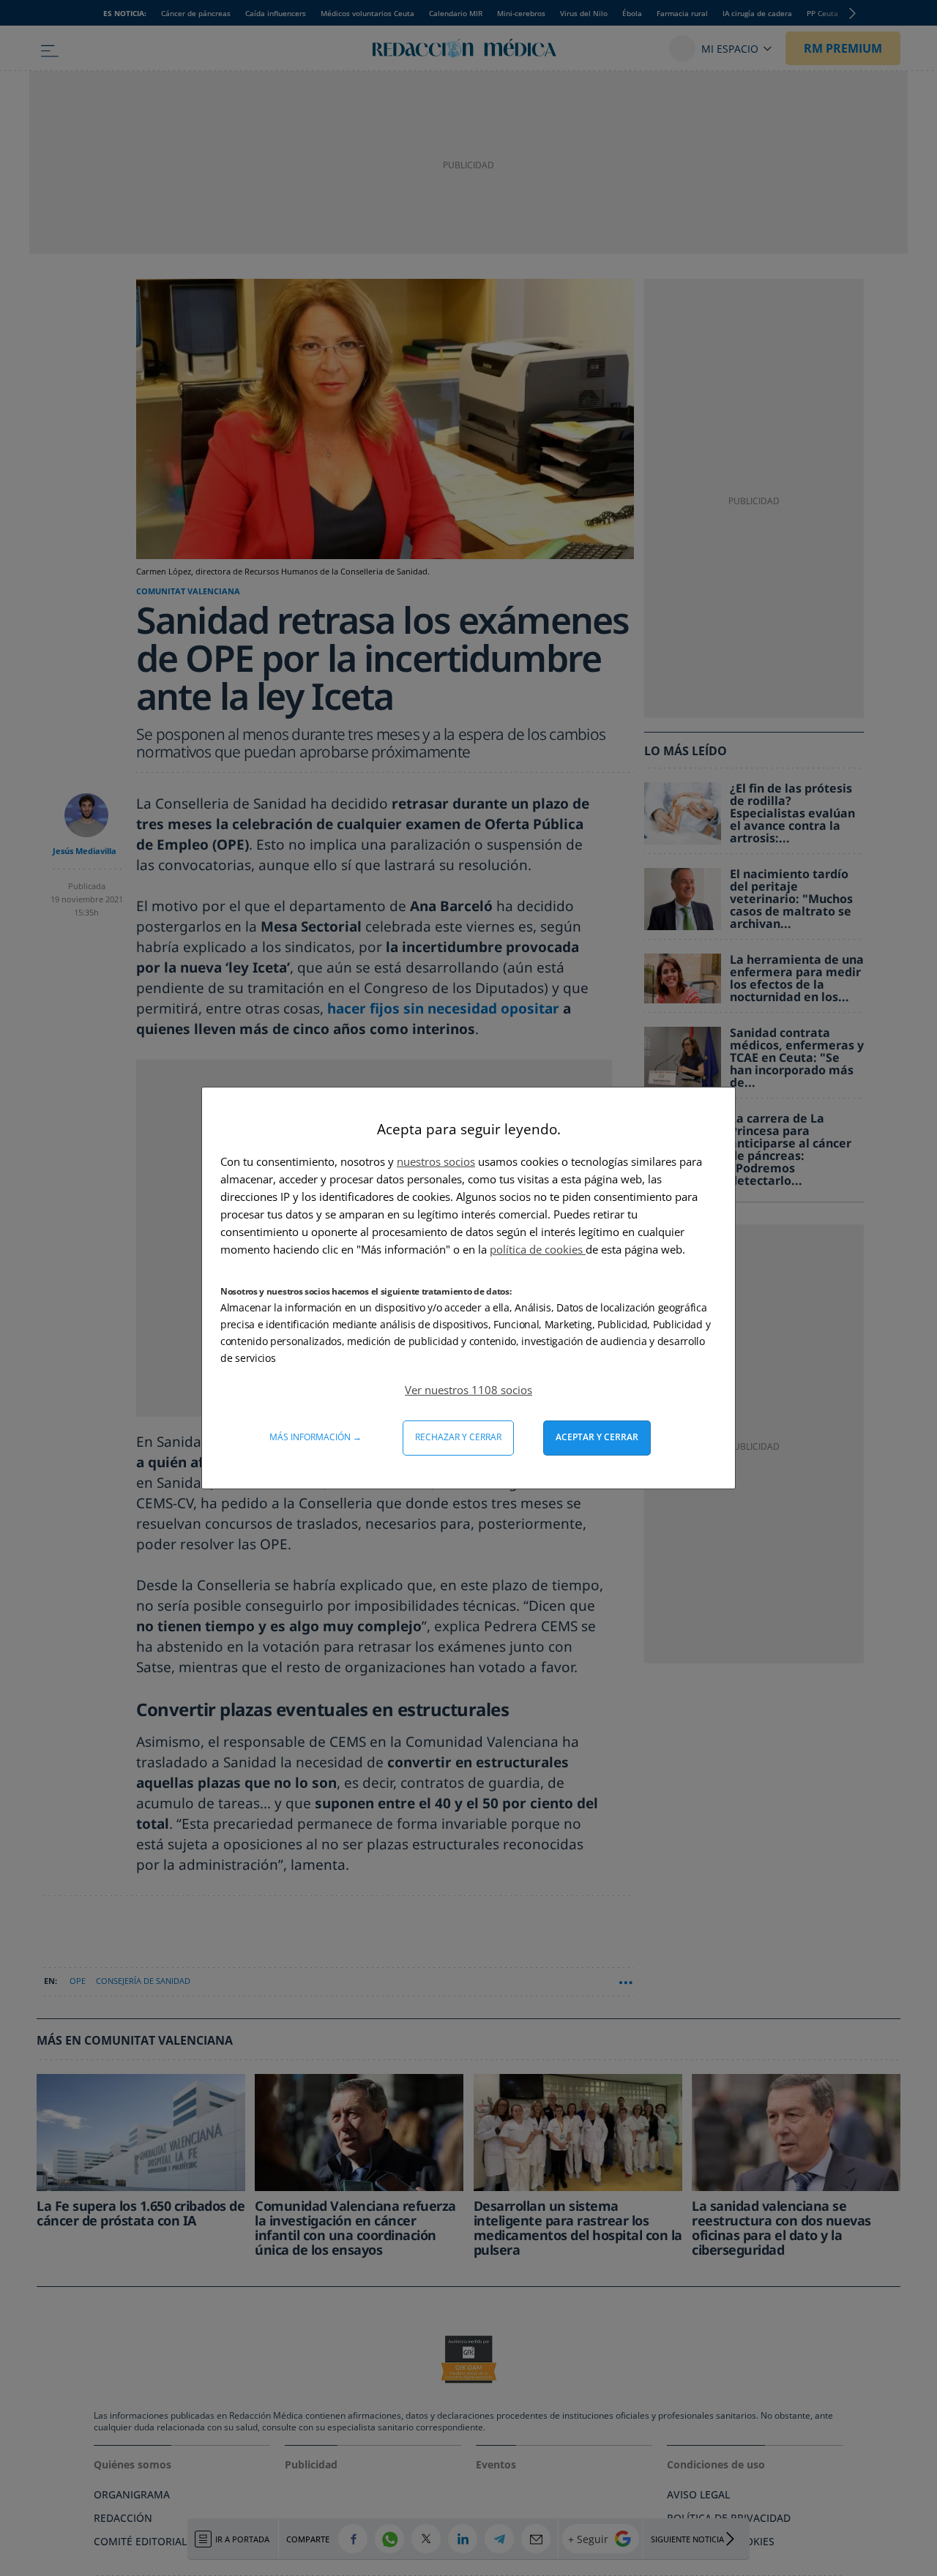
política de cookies (538, 1249)
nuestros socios (436, 1161)
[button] (468, 1390)
